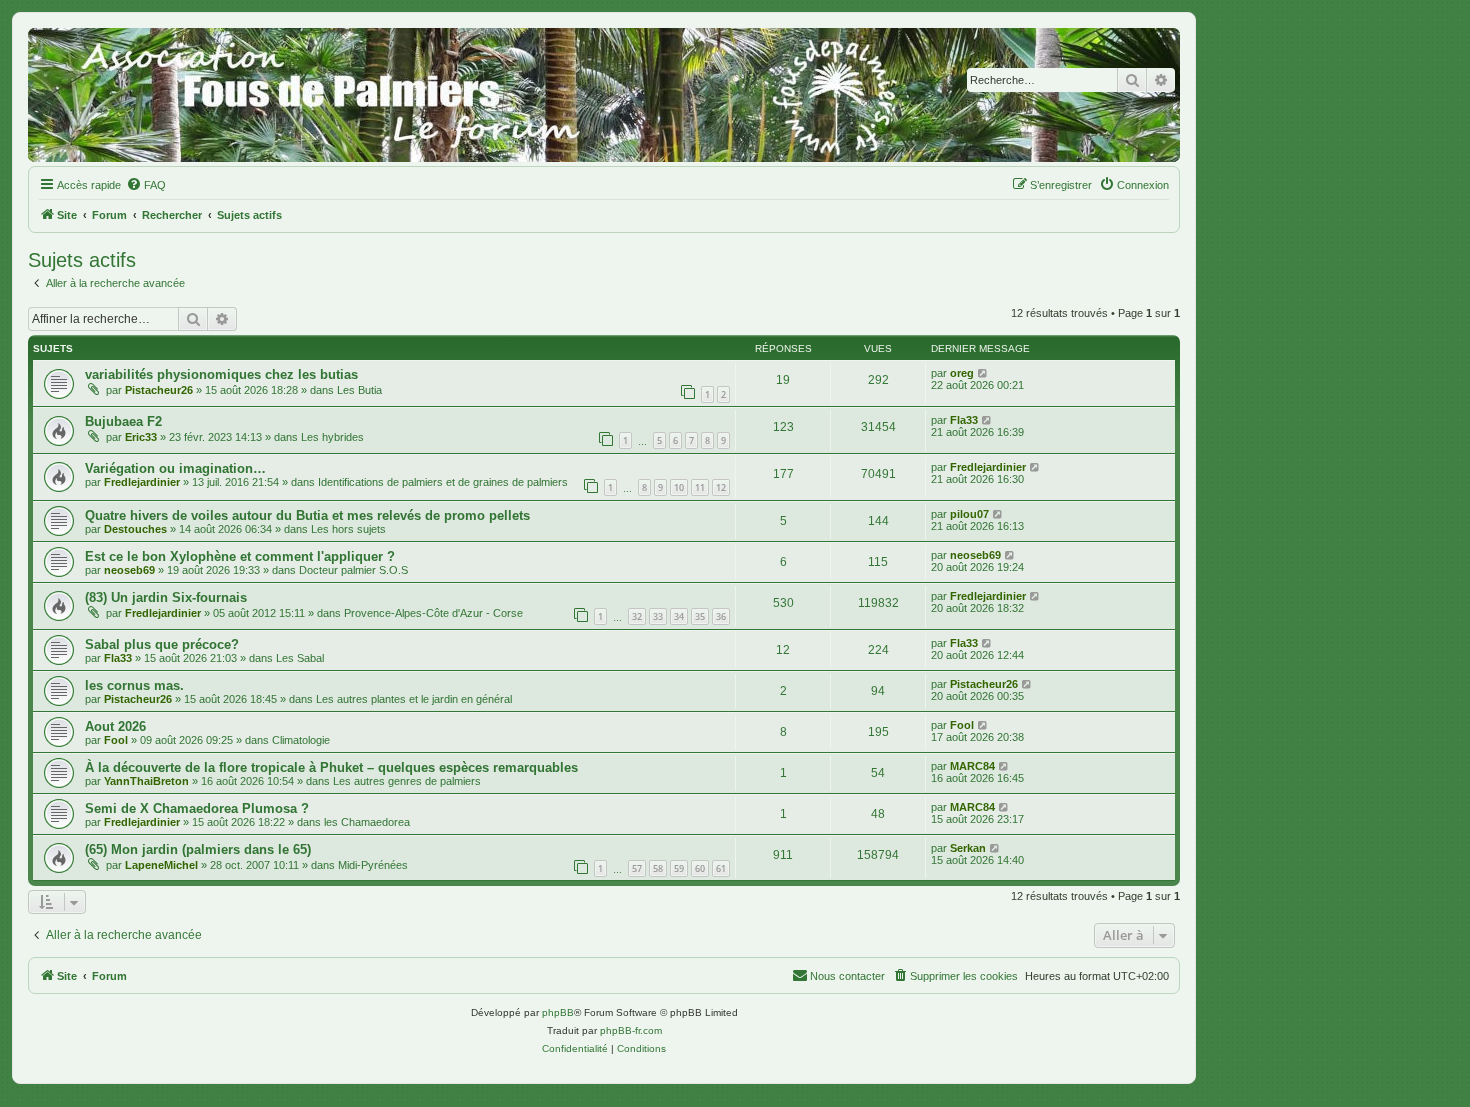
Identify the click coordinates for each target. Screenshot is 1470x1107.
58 (658, 868)
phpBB (558, 1012)
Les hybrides (332, 437)
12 (721, 487)
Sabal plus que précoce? (162, 644)
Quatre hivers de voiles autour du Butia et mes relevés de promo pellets (307, 515)
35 (700, 616)
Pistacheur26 (159, 390)
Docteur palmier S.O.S (353, 570)
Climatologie (301, 740)
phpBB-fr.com (631, 1030)
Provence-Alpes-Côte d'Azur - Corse (433, 613)
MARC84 (972, 766)
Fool (116, 740)
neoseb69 (129, 570)
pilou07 (969, 514)
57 (637, 868)
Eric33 (141, 437)
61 (721, 868)
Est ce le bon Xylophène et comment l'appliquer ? (240, 556)
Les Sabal (300, 658)
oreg (962, 373)
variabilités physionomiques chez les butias (221, 374)
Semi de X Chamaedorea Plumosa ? (197, 808)
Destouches (135, 529)
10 (679, 487)
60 (700, 868)
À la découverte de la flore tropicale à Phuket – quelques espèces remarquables (331, 767)
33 (658, 616)
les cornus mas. (134, 685)
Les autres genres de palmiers (407, 781)
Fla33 (964, 420)
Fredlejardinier (142, 482)
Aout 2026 (115, 726)
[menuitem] (146, 185)
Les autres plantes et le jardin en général (414, 699)
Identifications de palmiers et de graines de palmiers (443, 482)
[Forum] (604, 95)
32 (637, 616)
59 (679, 868)
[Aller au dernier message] (983, 373)
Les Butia (359, 390)
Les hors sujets (348, 529)
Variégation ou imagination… (175, 468)
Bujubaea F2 (123, 421)
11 (700, 487)
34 (679, 616)
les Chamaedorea (367, 822)
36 (721, 616)
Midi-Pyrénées (373, 865)
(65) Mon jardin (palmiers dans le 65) (198, 849)
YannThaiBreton (146, 781)
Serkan (968, 848)
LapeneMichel (161, 865)
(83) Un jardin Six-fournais (166, 597)
